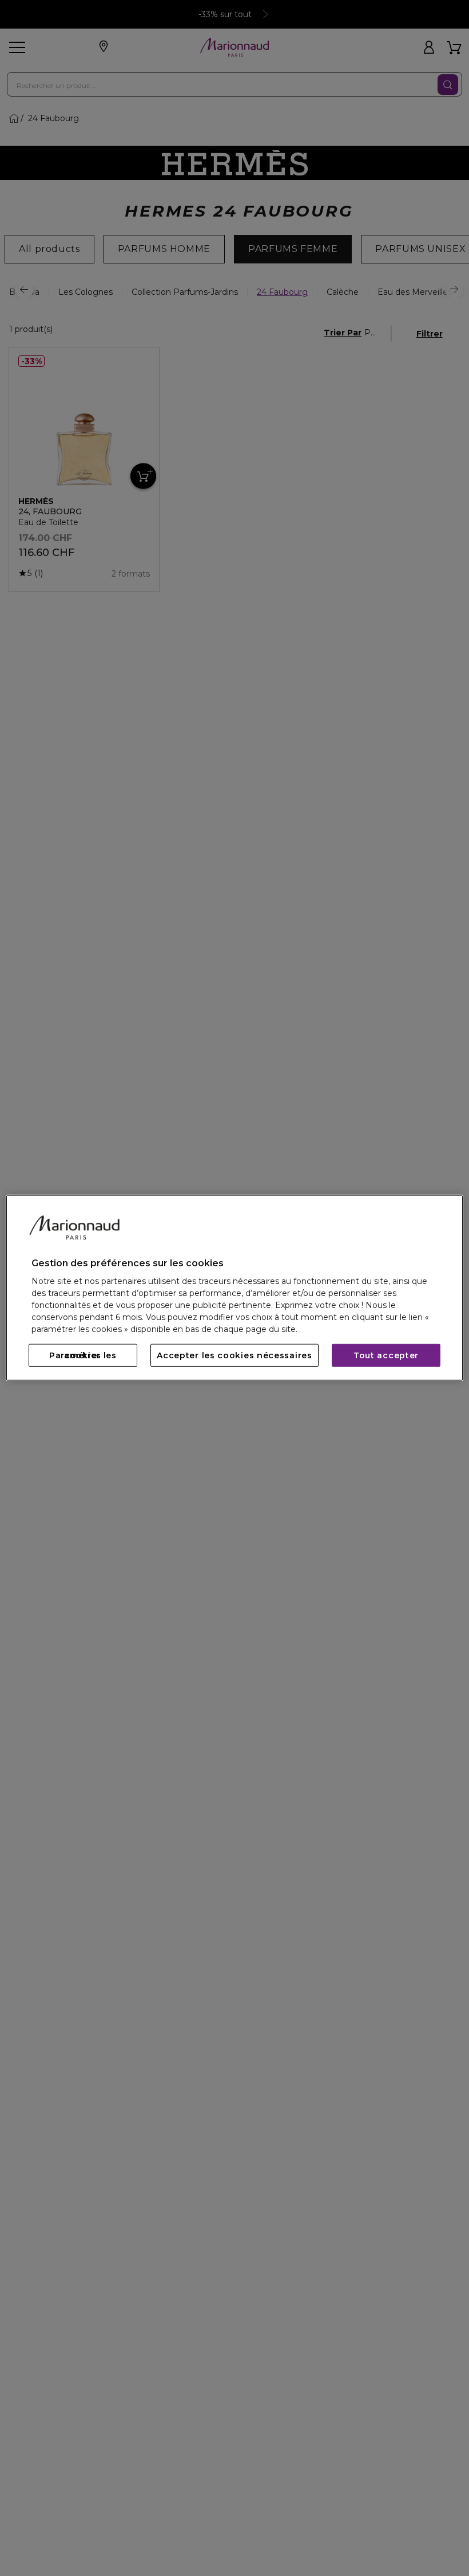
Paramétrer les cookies (83, 1355)
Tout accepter (386, 1355)
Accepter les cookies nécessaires (234, 1355)
